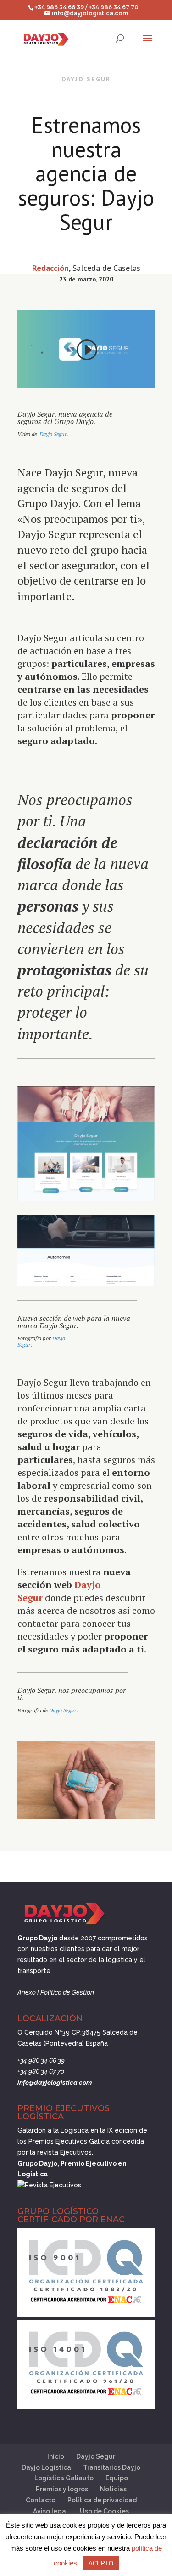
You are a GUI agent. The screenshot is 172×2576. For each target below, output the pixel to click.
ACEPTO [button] (101, 2563)
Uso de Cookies (104, 2511)
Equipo (117, 2478)
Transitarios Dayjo (112, 2467)
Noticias (113, 2489)
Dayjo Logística (46, 2467)
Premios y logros (62, 2489)
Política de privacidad (102, 2500)
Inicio (56, 2456)
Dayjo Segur (96, 2456)
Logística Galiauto (64, 2478)
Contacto (41, 2500)
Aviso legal (50, 2511)
